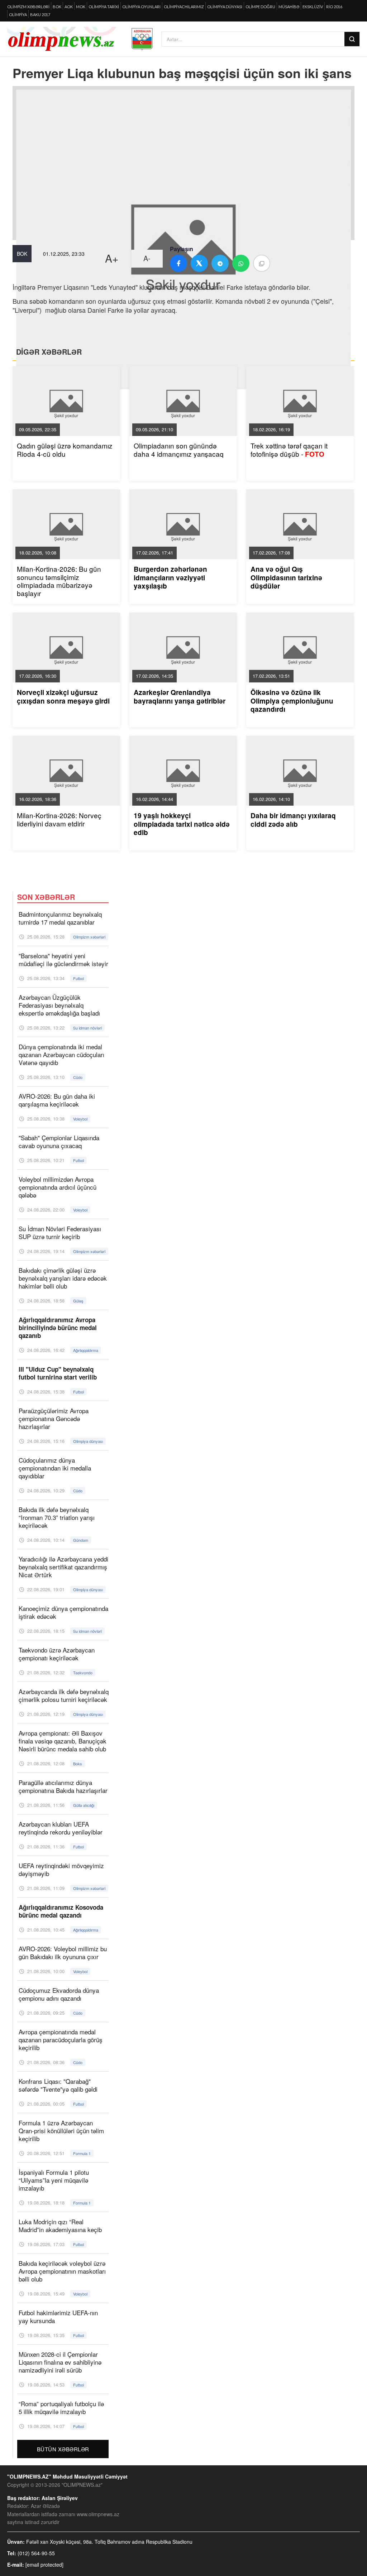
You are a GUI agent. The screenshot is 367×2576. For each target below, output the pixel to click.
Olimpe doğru (260, 7)
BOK (57, 7)
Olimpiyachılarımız (184, 7)
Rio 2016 (334, 7)
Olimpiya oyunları (141, 7)
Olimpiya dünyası (225, 7)
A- (147, 258)
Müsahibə (289, 7)
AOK (69, 7)
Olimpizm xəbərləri (28, 7)
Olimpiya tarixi (104, 7)
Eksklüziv (313, 7)
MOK (81, 7)
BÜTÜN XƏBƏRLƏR (63, 2449)
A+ (112, 258)
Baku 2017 (40, 15)
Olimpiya (18, 15)
